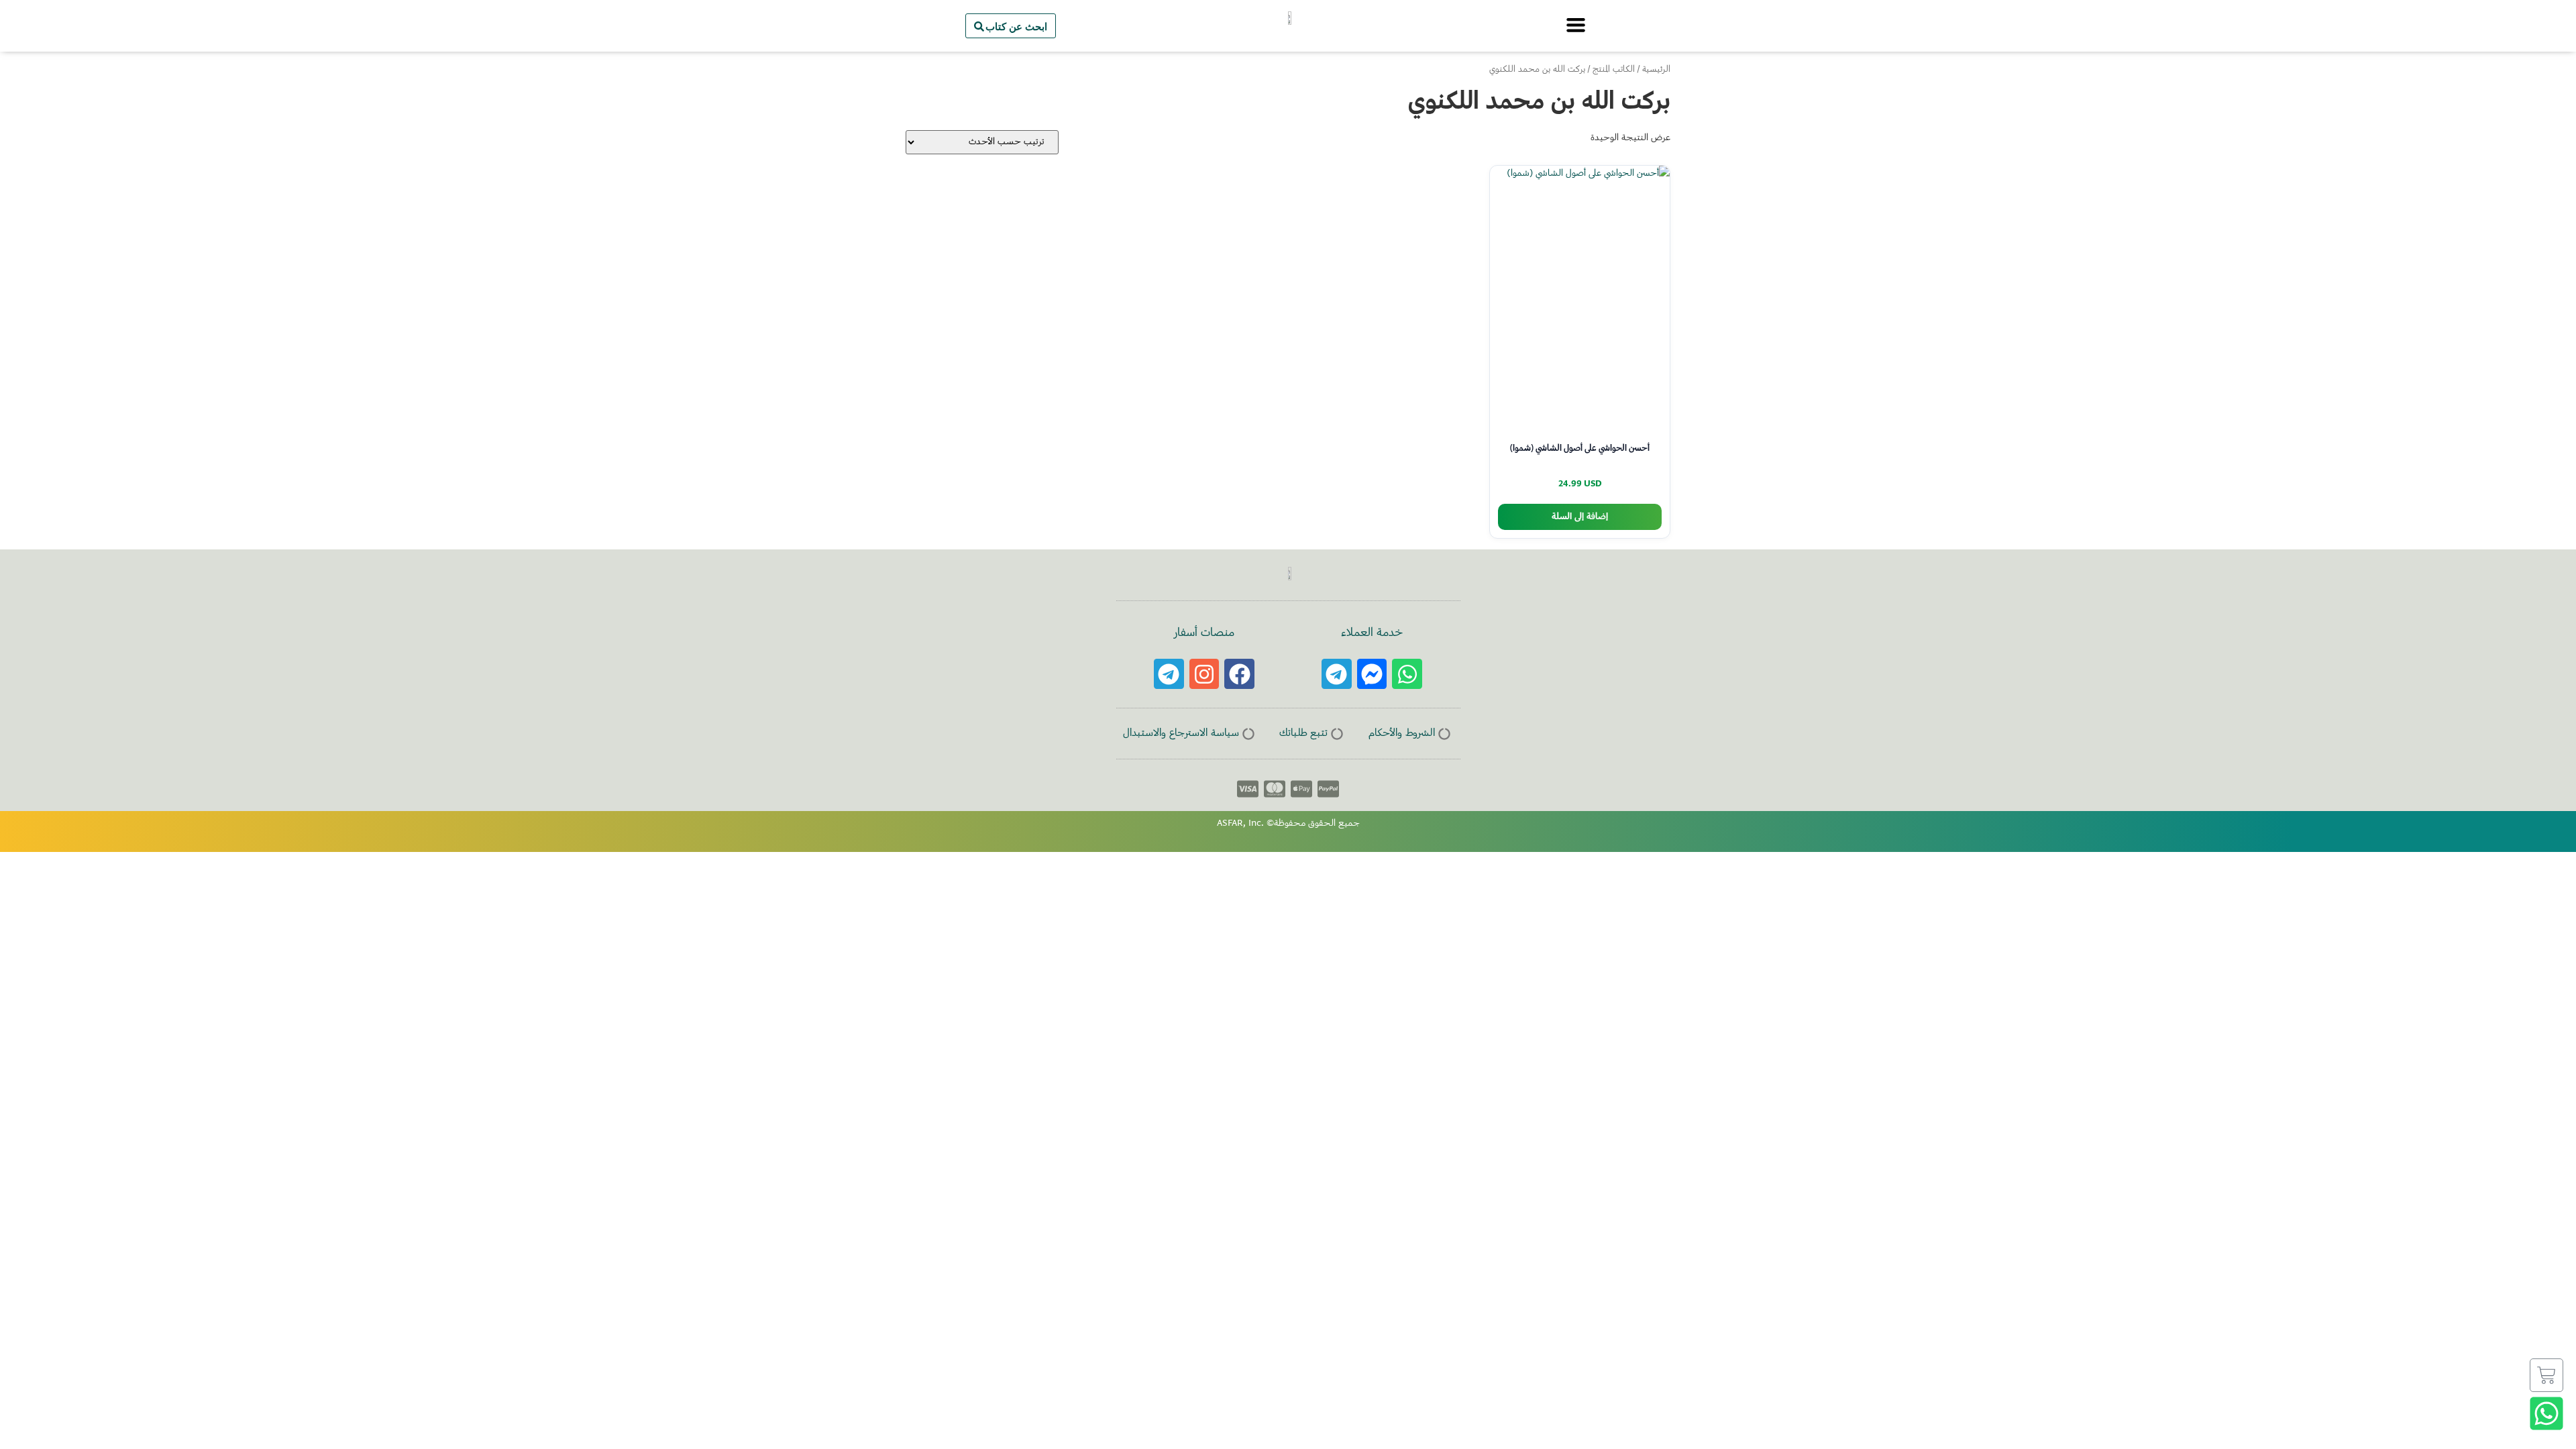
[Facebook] (1239, 674)
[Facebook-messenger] (1372, 674)
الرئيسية (1656, 70)
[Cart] (2546, 1375)
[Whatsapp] (1407, 674)
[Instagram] (1204, 674)
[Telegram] (1337, 674)
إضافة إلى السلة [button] (1580, 517)
